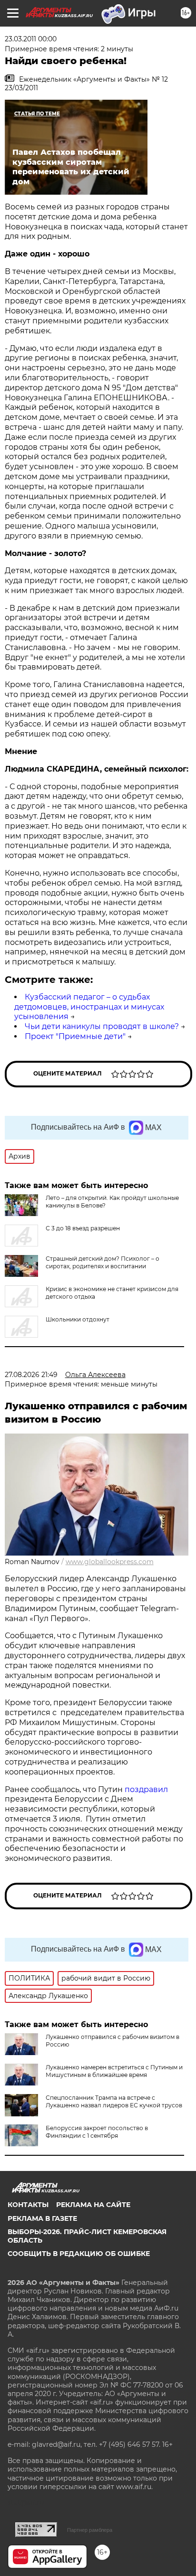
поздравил (146, 1789)
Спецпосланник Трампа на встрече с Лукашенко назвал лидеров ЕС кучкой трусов (114, 2101)
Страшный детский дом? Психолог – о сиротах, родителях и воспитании (103, 1262)
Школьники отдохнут (78, 1319)
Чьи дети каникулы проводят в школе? (102, 1026)
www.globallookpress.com (110, 1562)
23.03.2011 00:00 (31, 39)
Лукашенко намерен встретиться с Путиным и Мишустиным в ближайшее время (114, 2071)
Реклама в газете (42, 2218)
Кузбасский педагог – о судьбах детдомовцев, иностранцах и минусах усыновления (89, 1007)
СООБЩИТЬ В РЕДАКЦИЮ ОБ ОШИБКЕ (79, 2254)
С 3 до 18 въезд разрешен (83, 1228)
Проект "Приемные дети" (75, 1036)
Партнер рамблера (90, 2530)
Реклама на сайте (93, 2205)
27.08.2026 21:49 (31, 1375)
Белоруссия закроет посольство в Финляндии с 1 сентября (97, 2132)
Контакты (28, 2205)
